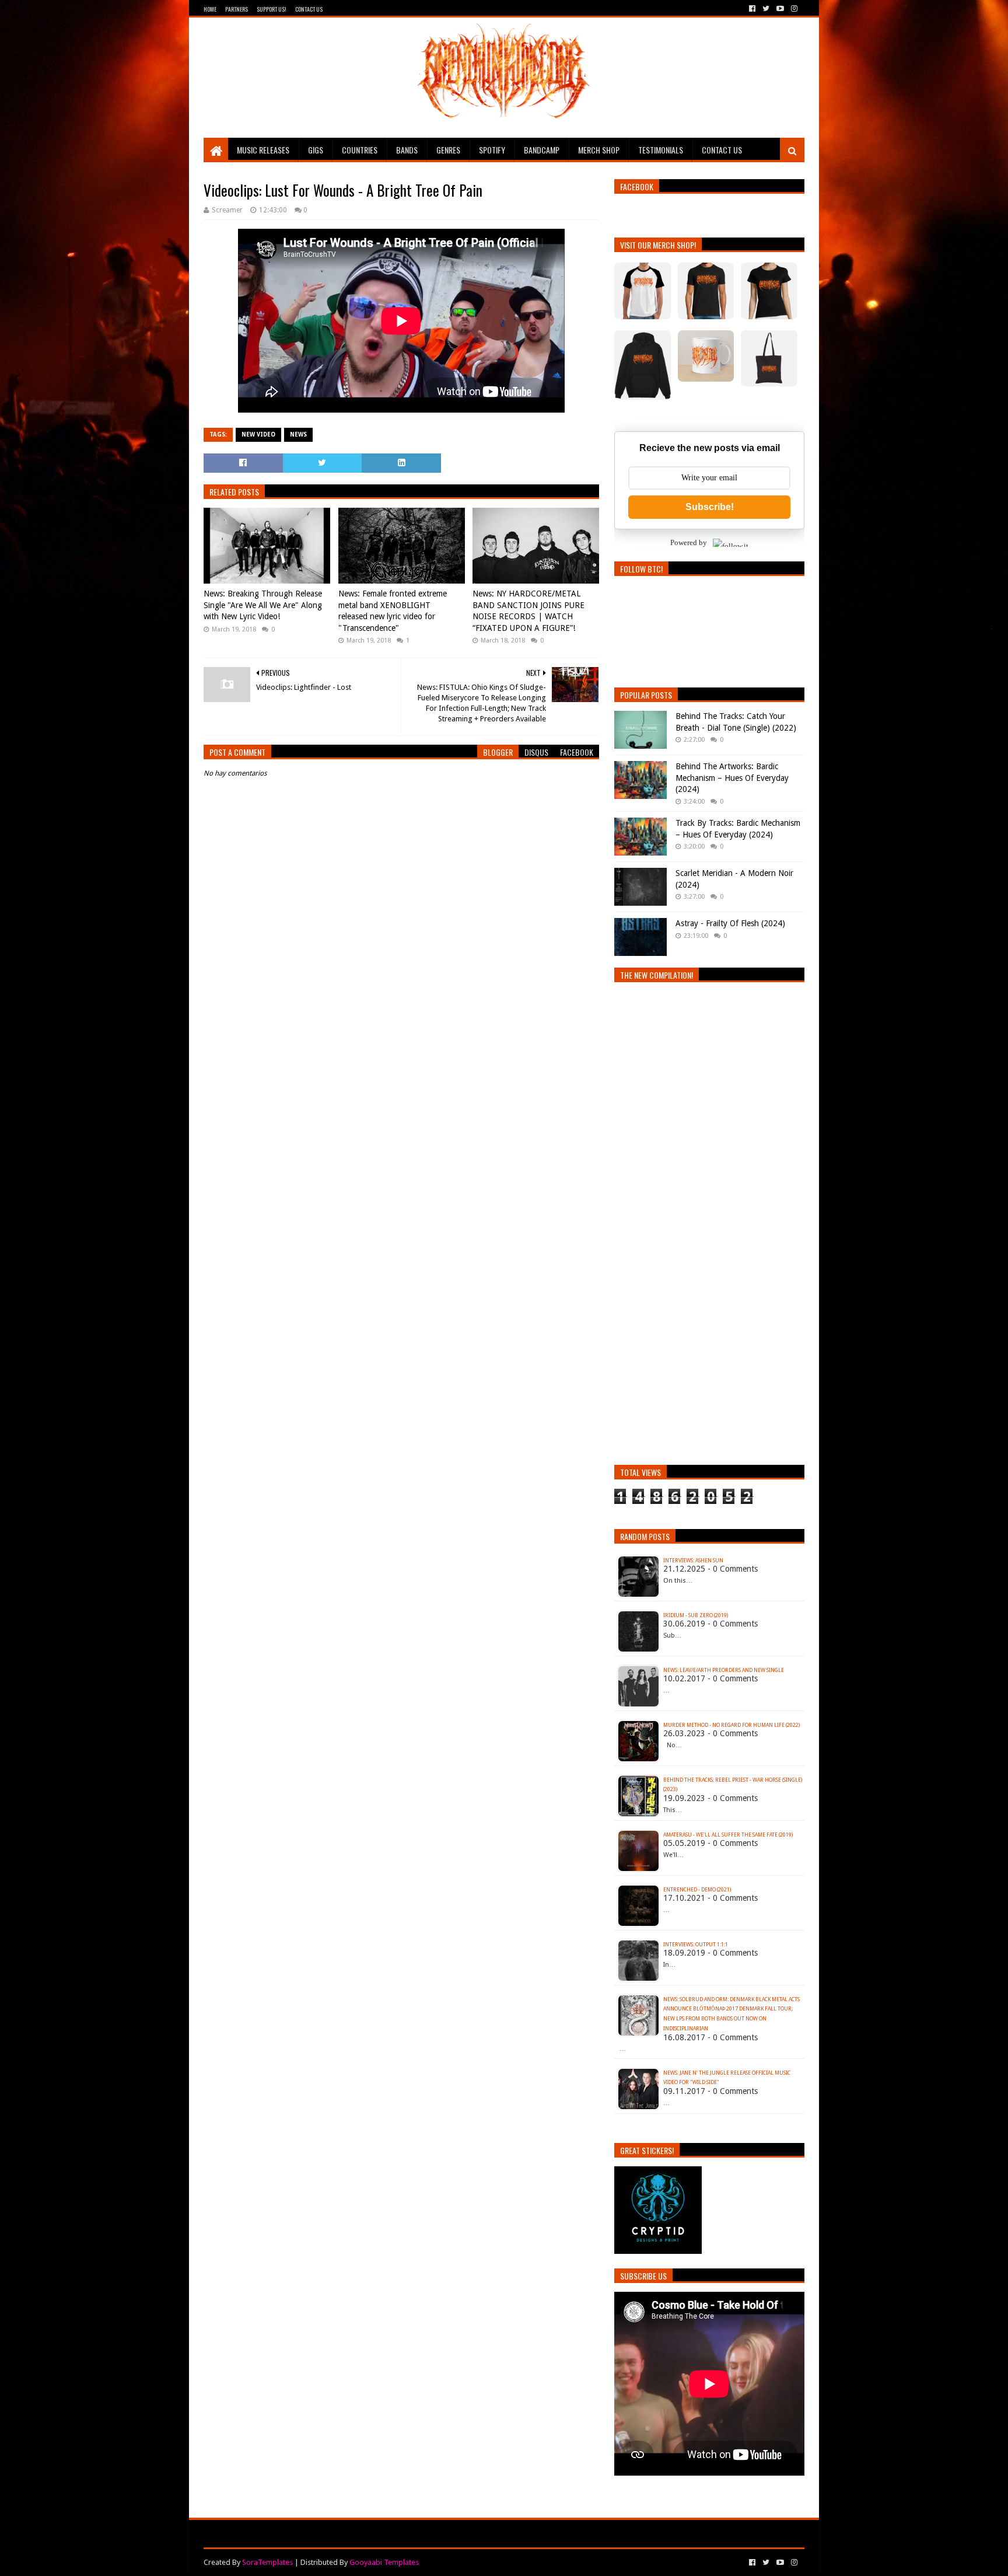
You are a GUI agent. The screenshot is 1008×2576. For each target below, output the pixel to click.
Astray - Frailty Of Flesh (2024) (730, 923)
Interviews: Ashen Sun (693, 1561)
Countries (360, 150)
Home (210, 9)
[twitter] (766, 9)
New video (258, 434)
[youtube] (780, 9)
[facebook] (752, 9)
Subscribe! (710, 507)
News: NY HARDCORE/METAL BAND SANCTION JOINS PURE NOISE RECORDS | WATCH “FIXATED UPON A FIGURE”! (528, 611)
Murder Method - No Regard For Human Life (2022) (731, 1725)
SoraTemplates (267, 2562)
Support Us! (272, 9)
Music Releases (263, 150)
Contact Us (309, 9)
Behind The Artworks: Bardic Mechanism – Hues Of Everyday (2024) (732, 778)
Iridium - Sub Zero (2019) (696, 1615)
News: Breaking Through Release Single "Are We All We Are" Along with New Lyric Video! (263, 605)
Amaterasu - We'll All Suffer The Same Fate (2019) (728, 1835)
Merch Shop (599, 150)
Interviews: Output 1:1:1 (696, 1945)
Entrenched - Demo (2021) (697, 1890)
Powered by (689, 542)
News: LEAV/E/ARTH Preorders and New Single (724, 1670)
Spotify (492, 150)
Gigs (316, 150)
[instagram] (793, 9)
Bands (407, 150)
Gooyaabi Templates (384, 2562)
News (298, 434)
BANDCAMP (542, 150)
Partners (237, 9)
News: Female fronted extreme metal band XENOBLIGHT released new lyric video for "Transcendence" (393, 611)
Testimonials (661, 150)
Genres (448, 150)
